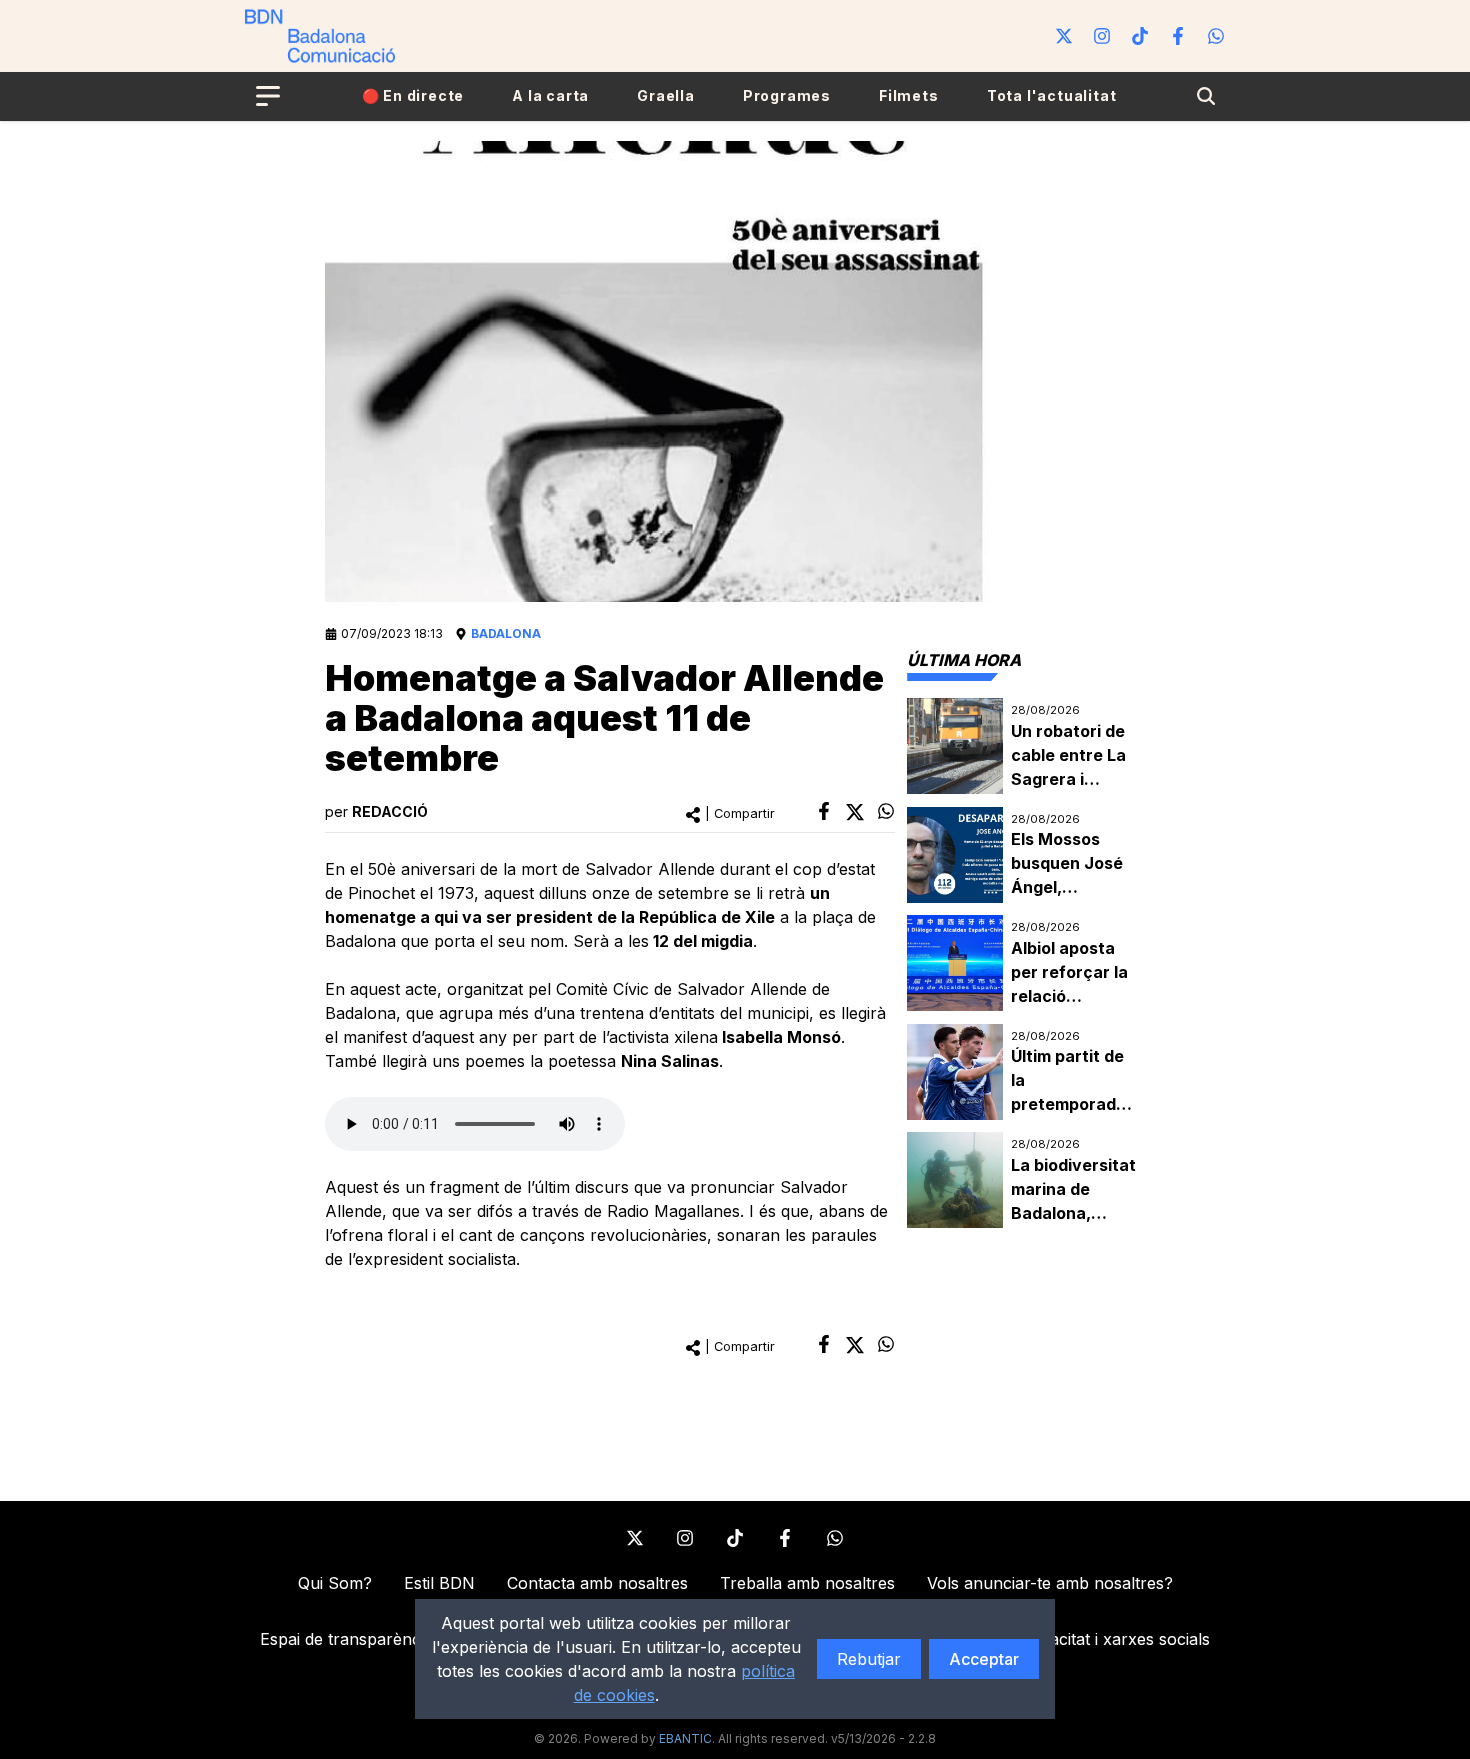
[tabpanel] (1026, 963)
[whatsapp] (886, 811)
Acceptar (984, 1659)
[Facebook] (1178, 36)
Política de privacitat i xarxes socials (1074, 1639)
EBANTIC (685, 1738)
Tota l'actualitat (1052, 95)
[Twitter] (1064, 36)
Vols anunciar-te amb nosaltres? (1050, 1583)
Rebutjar (869, 1659)
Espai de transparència (346, 1639)
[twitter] (855, 812)
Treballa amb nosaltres (807, 1583)
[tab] (964, 660)
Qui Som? (335, 1583)
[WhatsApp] (1216, 36)
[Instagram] (1102, 36)
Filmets (909, 95)
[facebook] (824, 811)
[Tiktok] (1140, 36)
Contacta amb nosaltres (597, 1583)
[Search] (1206, 96)
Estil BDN (439, 1583)
